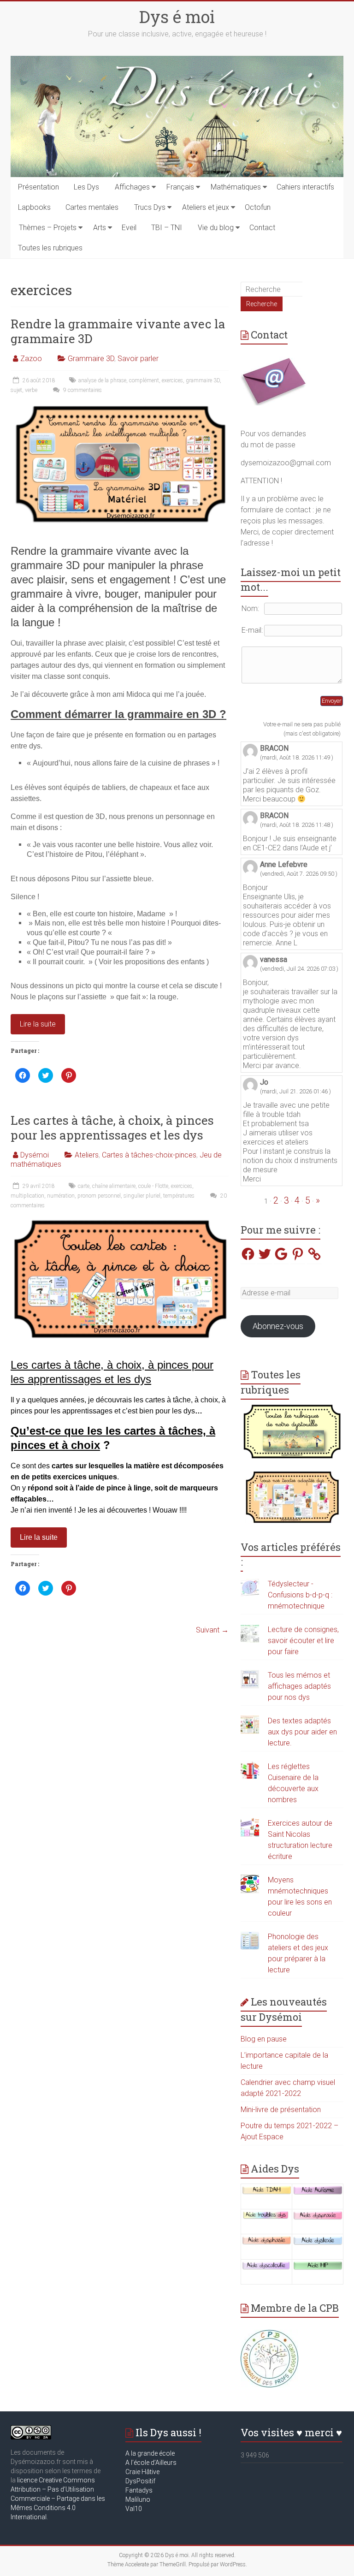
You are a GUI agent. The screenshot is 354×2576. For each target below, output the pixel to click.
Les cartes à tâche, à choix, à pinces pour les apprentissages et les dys (112, 1128)
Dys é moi (177, 17)
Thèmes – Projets (48, 228)
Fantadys (140, 2490)
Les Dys (86, 187)
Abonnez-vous (278, 1326)
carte (84, 1186)
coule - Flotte (153, 1186)
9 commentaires (82, 390)
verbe (31, 390)
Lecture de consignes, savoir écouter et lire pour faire (303, 1641)
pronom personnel (99, 1196)
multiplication (27, 1196)
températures (179, 1196)
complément (144, 380)
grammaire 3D (203, 380)
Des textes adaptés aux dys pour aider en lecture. (302, 1732)
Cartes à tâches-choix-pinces (149, 1155)
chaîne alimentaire (114, 1186)
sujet (16, 390)
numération (61, 1196)
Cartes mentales (92, 207)
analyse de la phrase (102, 380)
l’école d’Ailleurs (153, 2463)
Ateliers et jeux (206, 207)
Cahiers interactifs (305, 187)
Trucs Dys (150, 207)
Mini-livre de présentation (281, 2110)
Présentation (38, 187)
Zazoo (31, 359)
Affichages (132, 187)
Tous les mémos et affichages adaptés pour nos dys (299, 1686)
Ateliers (87, 1155)
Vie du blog (216, 228)
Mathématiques (236, 187)
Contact (262, 228)
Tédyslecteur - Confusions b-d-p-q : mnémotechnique (300, 1595)
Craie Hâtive (142, 2472)
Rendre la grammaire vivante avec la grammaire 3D (118, 331)
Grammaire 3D (91, 359)
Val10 (134, 2509)
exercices (172, 380)
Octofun (258, 207)
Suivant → (212, 1630)
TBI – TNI (167, 228)
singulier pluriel (142, 1196)
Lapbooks (34, 207)
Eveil (129, 228)
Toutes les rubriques (50, 248)
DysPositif (142, 2481)
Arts (100, 228)
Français (180, 187)
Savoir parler (138, 359)
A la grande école (150, 2453)
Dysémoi (35, 1155)
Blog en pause (264, 2039)
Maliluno (138, 2499)
